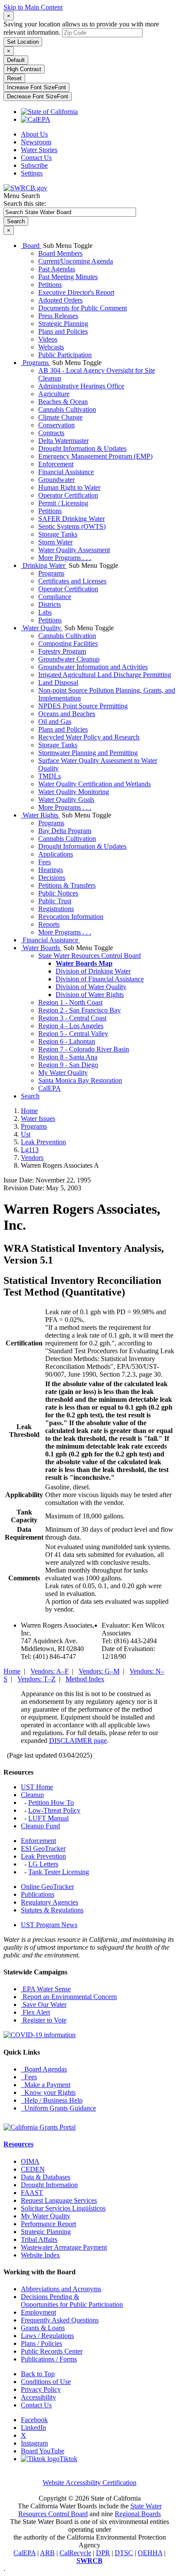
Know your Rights (48, 2092)
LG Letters (43, 1864)
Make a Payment (46, 2085)
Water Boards (41, 948)
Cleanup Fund (40, 1826)
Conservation (56, 425)
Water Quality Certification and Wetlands (94, 784)
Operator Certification (68, 495)
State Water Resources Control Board (89, 956)
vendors (32, 1158)
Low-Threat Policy (54, 1810)
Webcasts (51, 347)
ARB (47, 2553)
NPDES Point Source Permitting (83, 706)
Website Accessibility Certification (89, 2483)
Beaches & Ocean (63, 402)
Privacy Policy (41, 2389)
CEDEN (33, 2169)
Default (16, 60)
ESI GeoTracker (43, 1848)
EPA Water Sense (46, 1989)
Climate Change (60, 417)
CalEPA (50, 1088)
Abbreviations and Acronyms (61, 2289)
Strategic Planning (63, 324)
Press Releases (58, 316)
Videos (48, 339)
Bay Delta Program (65, 831)
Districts (50, 604)
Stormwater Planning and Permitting (88, 753)
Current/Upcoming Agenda (76, 261)
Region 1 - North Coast (70, 1002)
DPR (103, 2553)
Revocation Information (71, 917)
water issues (38, 1119)
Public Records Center (52, 2351)
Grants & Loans (43, 2328)
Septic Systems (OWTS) (72, 526)
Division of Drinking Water (93, 971)
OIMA (30, 2161)
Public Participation (65, 355)
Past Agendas (57, 269)
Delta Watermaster (63, 441)
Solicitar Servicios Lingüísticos (63, 2208)
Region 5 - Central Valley (73, 1034)
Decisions (52, 878)
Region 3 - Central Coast (72, 1018)
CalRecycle (75, 2553)
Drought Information (49, 2185)
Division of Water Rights (90, 995)
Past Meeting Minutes (68, 277)
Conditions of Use (46, 2382)
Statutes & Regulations (52, 1910)
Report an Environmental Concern (69, 1997)
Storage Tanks (58, 534)
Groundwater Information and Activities (93, 667)
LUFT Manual (48, 1818)
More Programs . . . (65, 558)
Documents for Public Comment (83, 308)
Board (31, 246)
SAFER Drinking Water (71, 519)
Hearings (51, 870)
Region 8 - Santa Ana (68, 1057)
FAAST (32, 2193)
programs (34, 1126)
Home (29, 1111)
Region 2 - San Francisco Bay (80, 1010)
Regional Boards (138, 2514)
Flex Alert (35, 2012)
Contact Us (36, 158)
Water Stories (39, 150)
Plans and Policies (63, 331)
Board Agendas (44, 2069)
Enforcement (56, 464)
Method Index (85, 1679)
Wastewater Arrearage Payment (64, 2247)
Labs (45, 612)
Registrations (56, 909)
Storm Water (55, 542)
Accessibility (38, 2397)
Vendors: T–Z (36, 1679)
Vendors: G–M (99, 1671)
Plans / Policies (41, 2343)
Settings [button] (32, 173)
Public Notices (58, 893)
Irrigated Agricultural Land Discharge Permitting (105, 675)
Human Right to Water (69, 487)
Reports (49, 924)
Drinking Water (44, 565)
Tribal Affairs (39, 2239)
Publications (38, 1894)
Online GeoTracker (47, 1887)
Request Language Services (59, 2200)
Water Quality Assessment (74, 550)
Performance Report (48, 2224)
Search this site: (25, 204)
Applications (56, 854)
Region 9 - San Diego (68, 1065)
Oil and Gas (55, 721)
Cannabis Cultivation (67, 409)
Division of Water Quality (91, 987)
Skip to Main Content (33, 7)
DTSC (124, 2553)
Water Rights (40, 815)
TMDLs (50, 776)
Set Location (23, 42)
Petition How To (51, 1803)
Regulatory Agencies (50, 1902)
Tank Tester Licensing (59, 1872)
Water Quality (42, 628)
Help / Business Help (52, 2100)
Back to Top (38, 2374)
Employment (38, 2312)
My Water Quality (63, 1073)
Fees (45, 862)
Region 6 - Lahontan (67, 1041)
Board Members (60, 253)
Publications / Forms (49, 2359)
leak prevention (43, 1142)
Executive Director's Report (76, 292)
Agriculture (54, 394)
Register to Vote (44, 2020)
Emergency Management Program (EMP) (95, 456)
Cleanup (32, 1795)
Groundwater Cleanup (69, 659)
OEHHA (150, 2553)
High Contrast (24, 69)
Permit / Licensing (63, 503)
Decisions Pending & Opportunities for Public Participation (72, 2301)
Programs (36, 363)
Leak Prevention (43, 1856)
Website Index (40, 2255)
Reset (14, 78)
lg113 (30, 1150)
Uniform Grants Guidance (58, 2108)
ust (26, 1134)
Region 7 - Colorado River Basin (84, 1049)
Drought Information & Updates (82, 448)
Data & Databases (46, 2177)
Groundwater (56, 480)
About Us (34, 134)
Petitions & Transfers (67, 885)
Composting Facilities (68, 643)
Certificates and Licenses (72, 581)
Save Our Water (44, 2004)
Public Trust (55, 901)
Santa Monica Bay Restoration (80, 1080)
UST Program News (49, 1925)
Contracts (51, 433)
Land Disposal (58, 682)
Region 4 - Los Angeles (71, 1026)
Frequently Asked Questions (60, 2320)
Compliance (55, 597)
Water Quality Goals (66, 800)
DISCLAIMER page (78, 1741)
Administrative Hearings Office (81, 386)
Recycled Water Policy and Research (89, 737)
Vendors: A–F (50, 1671)
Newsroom (36, 142)
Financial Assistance (66, 472)
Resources (18, 2144)
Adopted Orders (60, 300)
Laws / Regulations (47, 2336)
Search (30, 1096)
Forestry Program (62, 651)
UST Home (37, 1787)
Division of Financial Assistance (100, 979)
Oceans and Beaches (67, 714)
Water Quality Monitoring (74, 792)
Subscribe (34, 165)
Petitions (50, 285)
